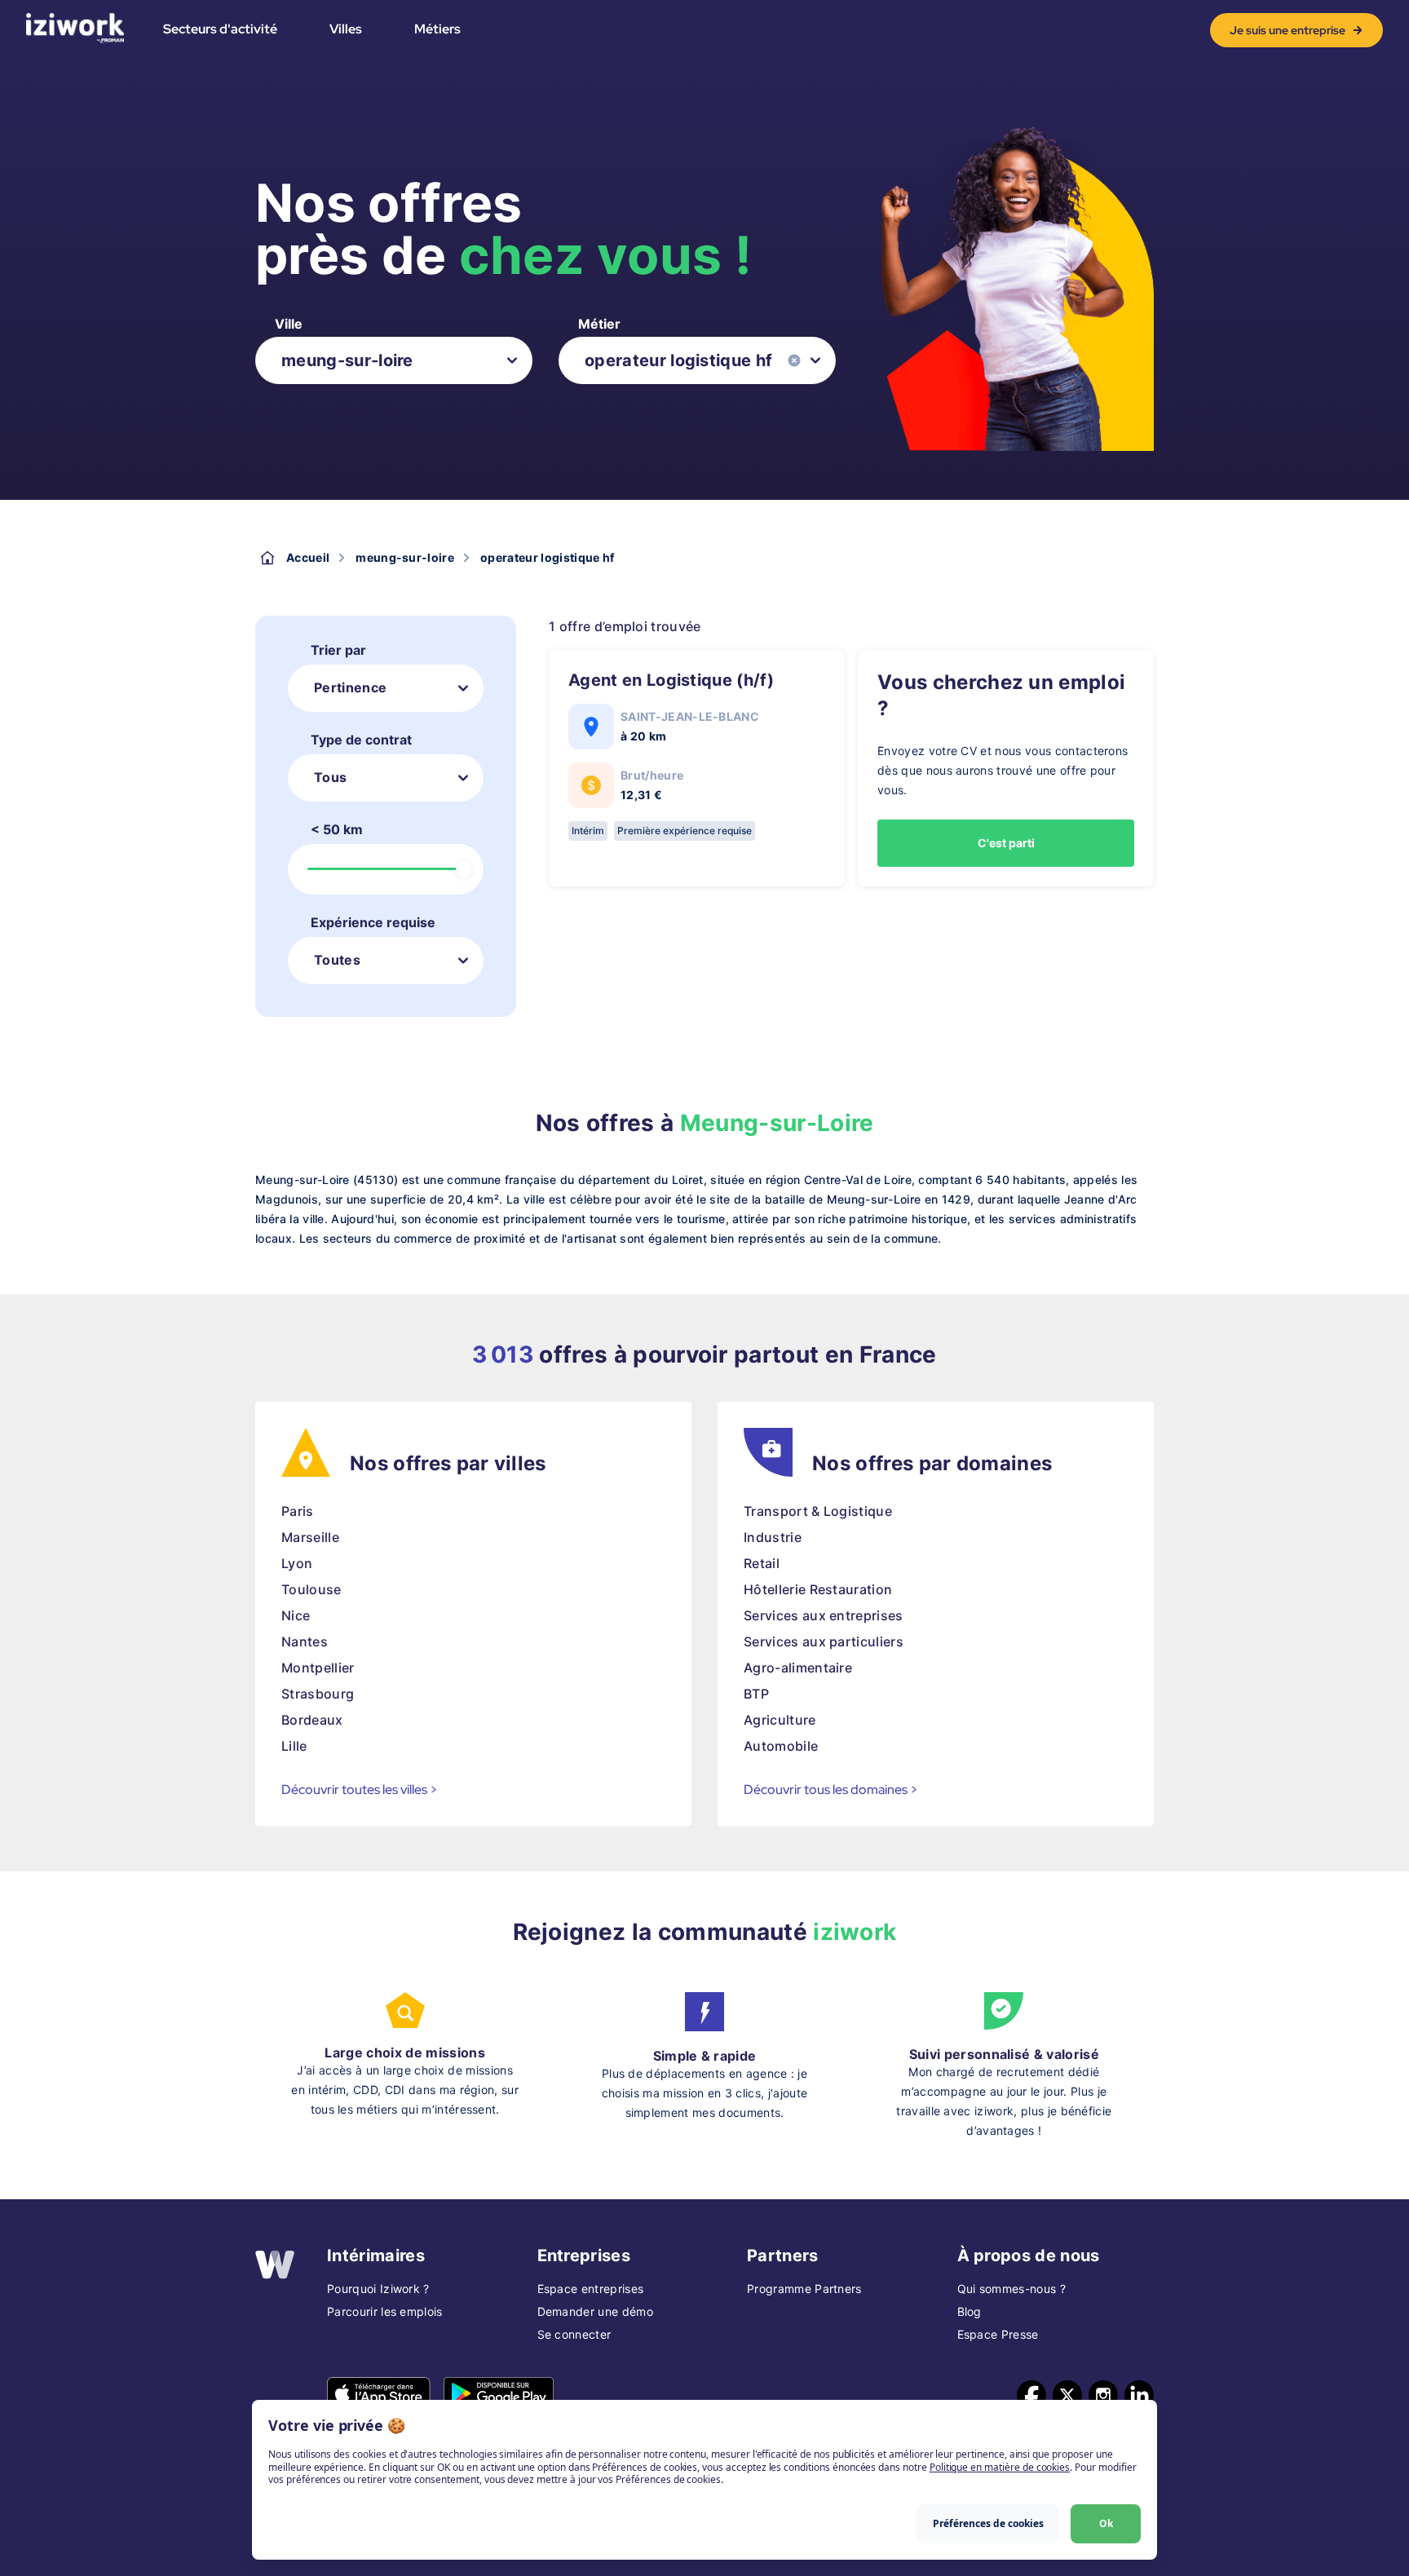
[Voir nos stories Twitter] (1067, 2395)
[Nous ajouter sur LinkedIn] (1139, 2395)
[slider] (464, 869)
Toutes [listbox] (337, 960)
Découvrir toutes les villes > (360, 1790)
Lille (294, 1746)
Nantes (305, 1641)
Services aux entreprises (824, 1615)
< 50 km (337, 829)
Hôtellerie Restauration (818, 1589)
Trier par (338, 650)
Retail (762, 1563)
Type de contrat (361, 740)
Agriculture (780, 1720)
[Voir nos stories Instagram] (1103, 2395)
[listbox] (394, 360)
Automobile (781, 1746)
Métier (599, 324)
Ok (1106, 2523)
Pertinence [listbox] (350, 687)
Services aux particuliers (824, 1641)
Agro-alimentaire (798, 1668)
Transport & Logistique (818, 1511)
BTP (756, 1694)
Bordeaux (312, 1720)
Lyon (297, 1563)
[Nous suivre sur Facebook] (1031, 2395)
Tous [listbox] (330, 777)
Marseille (310, 1537)
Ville (289, 324)
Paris (298, 1511)
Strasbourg (318, 1694)
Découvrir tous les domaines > (831, 1790)
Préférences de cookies (988, 2523)
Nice (296, 1615)
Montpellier (318, 1668)
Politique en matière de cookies (1000, 2467)
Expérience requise (373, 922)
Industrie (773, 1537)
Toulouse (311, 1589)
